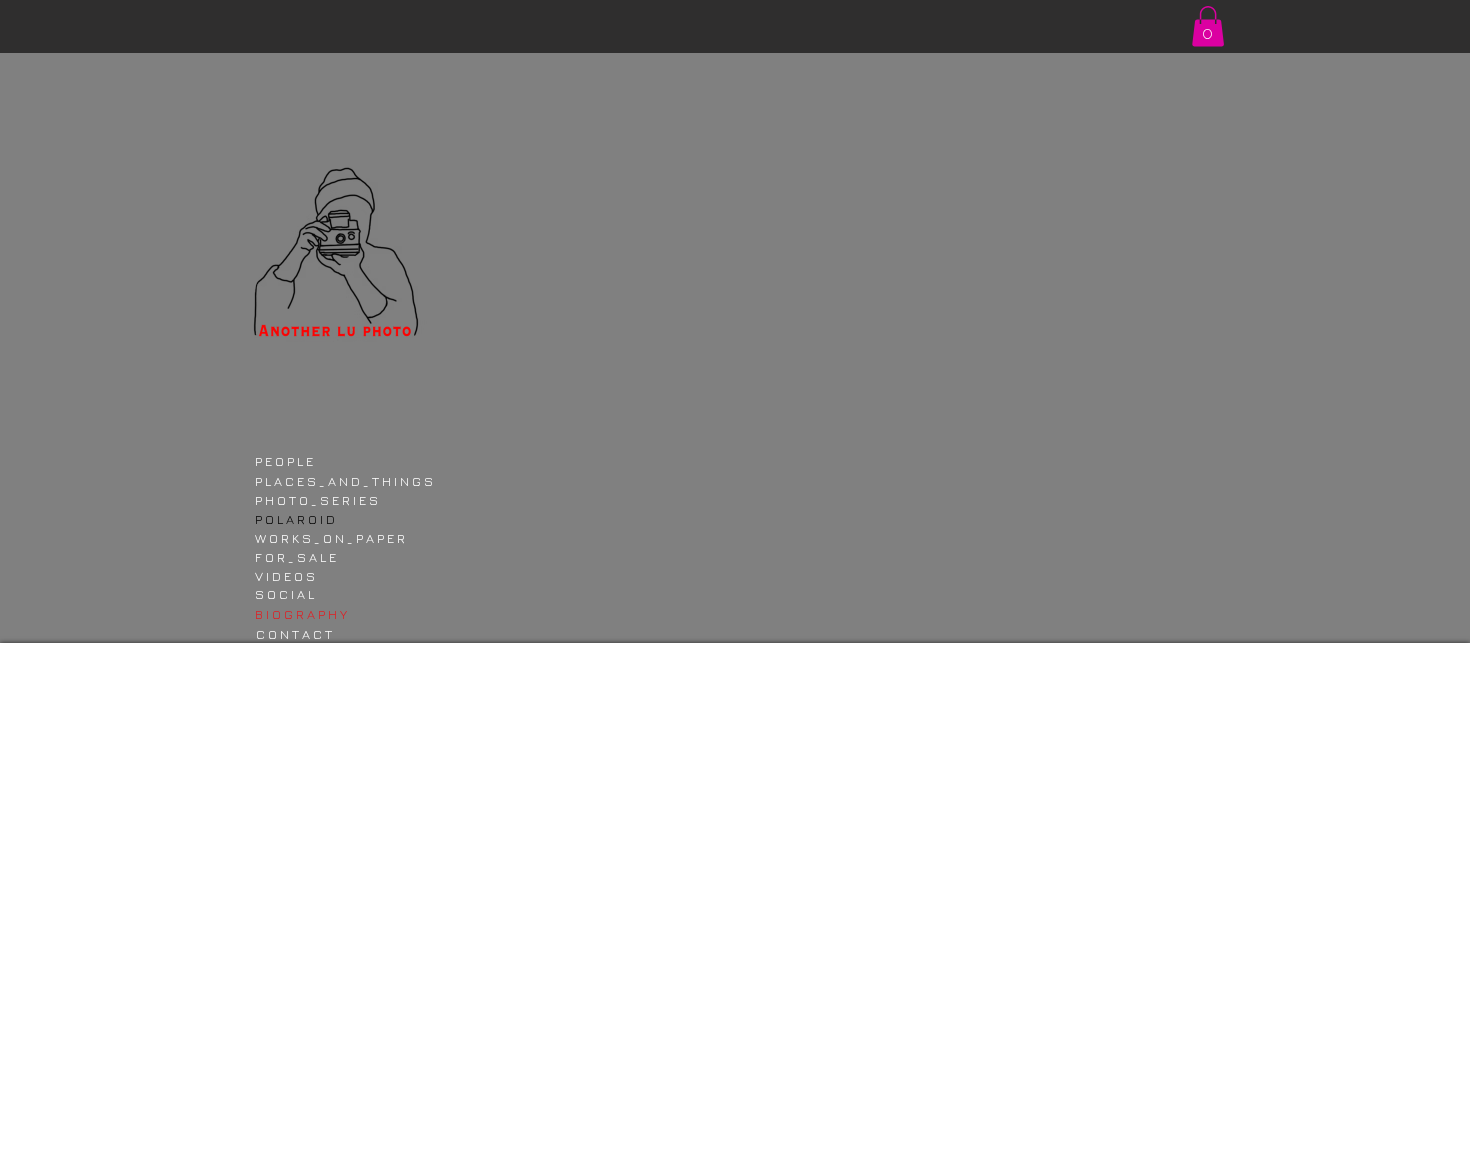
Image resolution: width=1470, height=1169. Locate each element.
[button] (1208, 26)
